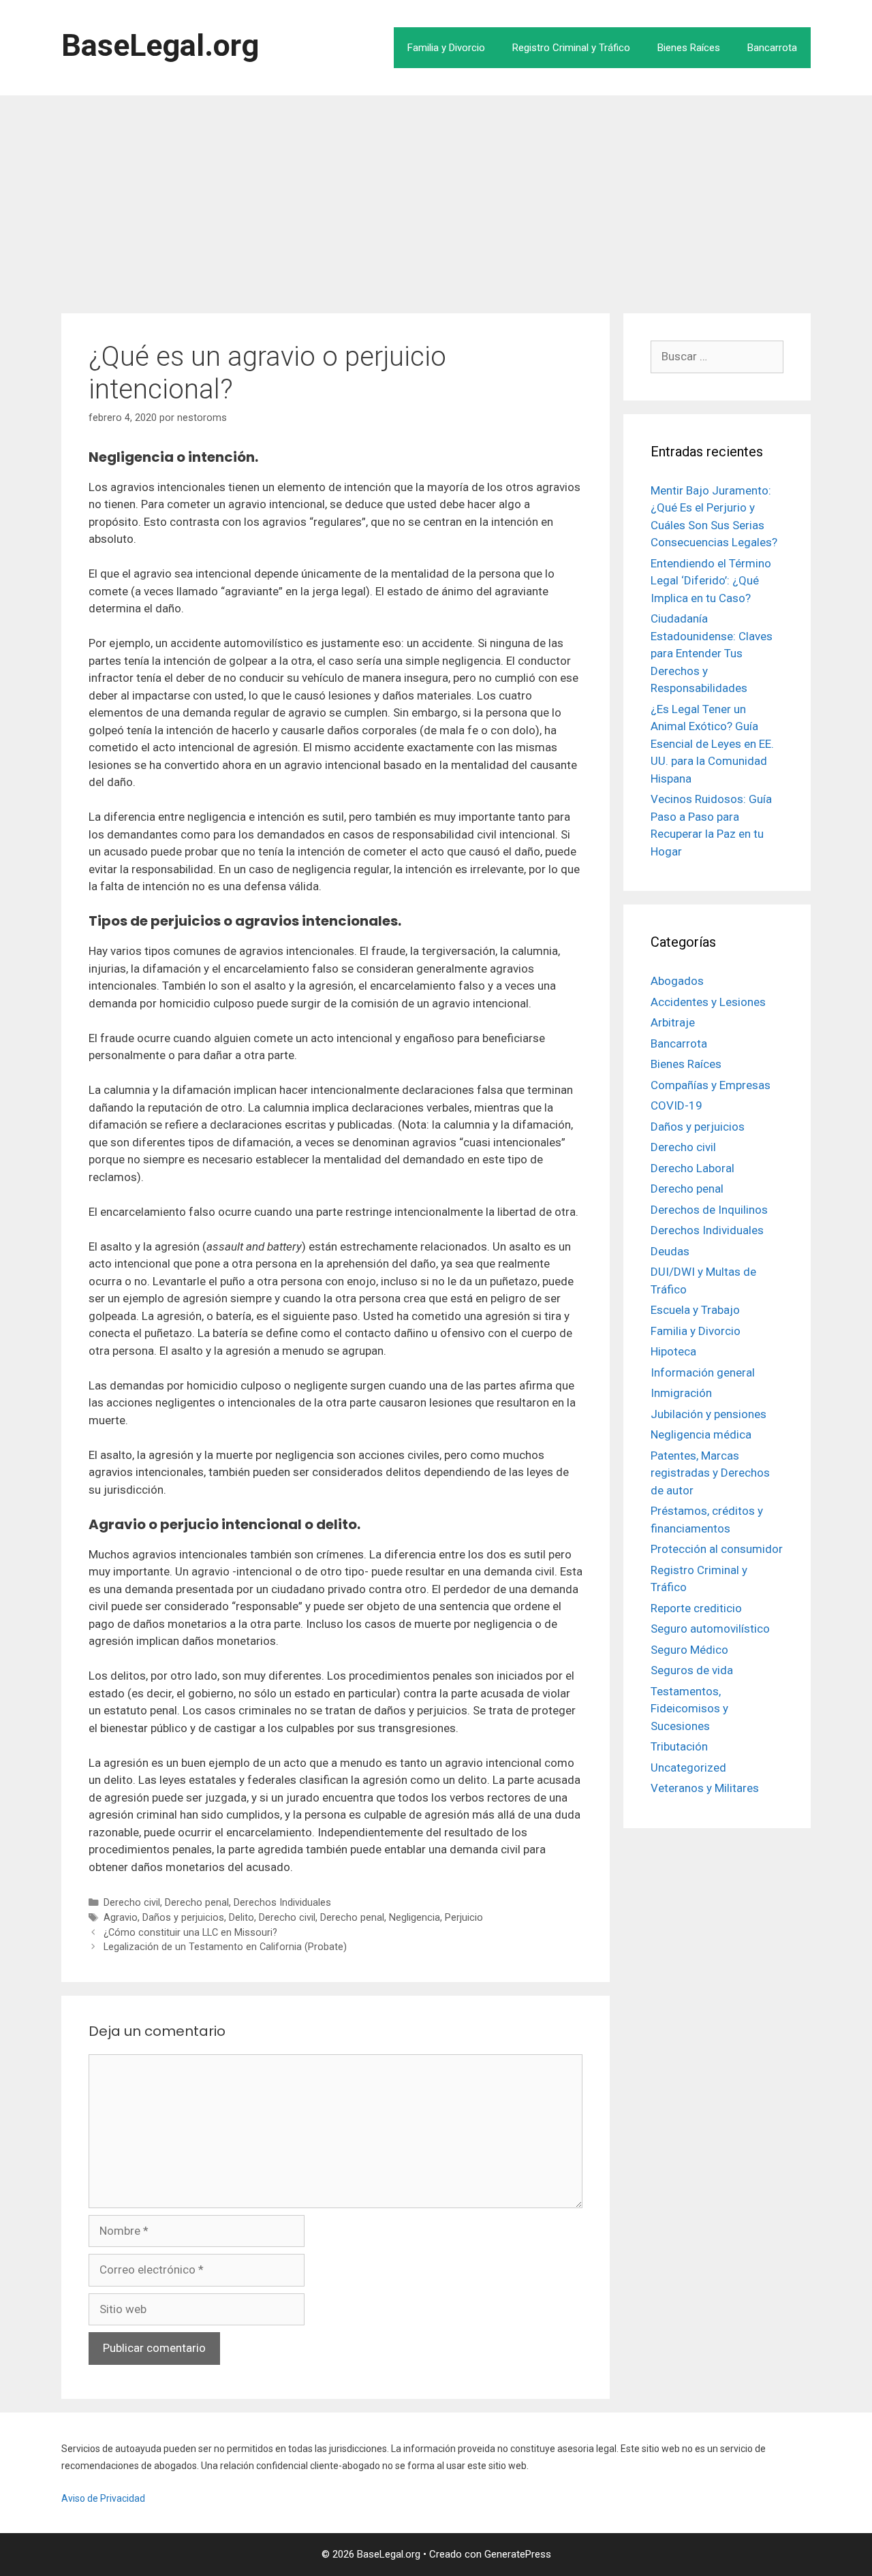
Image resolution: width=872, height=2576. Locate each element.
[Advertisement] (436, 198)
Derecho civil (132, 1903)
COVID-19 (676, 1105)
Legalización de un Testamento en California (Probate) (225, 1947)
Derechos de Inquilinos (709, 1210)
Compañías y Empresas (711, 1085)
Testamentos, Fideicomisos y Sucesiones (689, 1709)
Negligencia (415, 1918)
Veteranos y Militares (705, 1788)
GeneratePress (518, 2554)
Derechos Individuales (282, 1903)
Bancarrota (772, 48)
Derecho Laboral (692, 1168)
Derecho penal (197, 1903)
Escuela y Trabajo (695, 1310)
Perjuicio (464, 1918)
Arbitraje (673, 1022)
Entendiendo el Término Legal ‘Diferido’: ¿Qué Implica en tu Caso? (711, 581)
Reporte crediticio (696, 1608)
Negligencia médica (701, 1434)
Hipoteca (673, 1351)
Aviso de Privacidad (103, 2498)
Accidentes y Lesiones (708, 1002)
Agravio (121, 1918)
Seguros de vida (692, 1670)
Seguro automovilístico (710, 1629)
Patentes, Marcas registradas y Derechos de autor (710, 1473)
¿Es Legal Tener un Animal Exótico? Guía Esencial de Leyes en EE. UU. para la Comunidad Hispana (712, 744)
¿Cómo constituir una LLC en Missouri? (190, 1933)
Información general (703, 1372)
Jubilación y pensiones (708, 1414)
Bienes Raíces (689, 48)
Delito (242, 1918)
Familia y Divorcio (446, 48)
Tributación (679, 1746)
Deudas (670, 1251)
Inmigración (681, 1393)
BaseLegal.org (160, 45)
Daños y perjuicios (183, 1918)
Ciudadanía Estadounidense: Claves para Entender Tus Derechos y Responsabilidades (712, 653)
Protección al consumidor (717, 1549)
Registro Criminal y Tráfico (571, 48)
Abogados (677, 981)
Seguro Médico (689, 1650)
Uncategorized (688, 1768)
